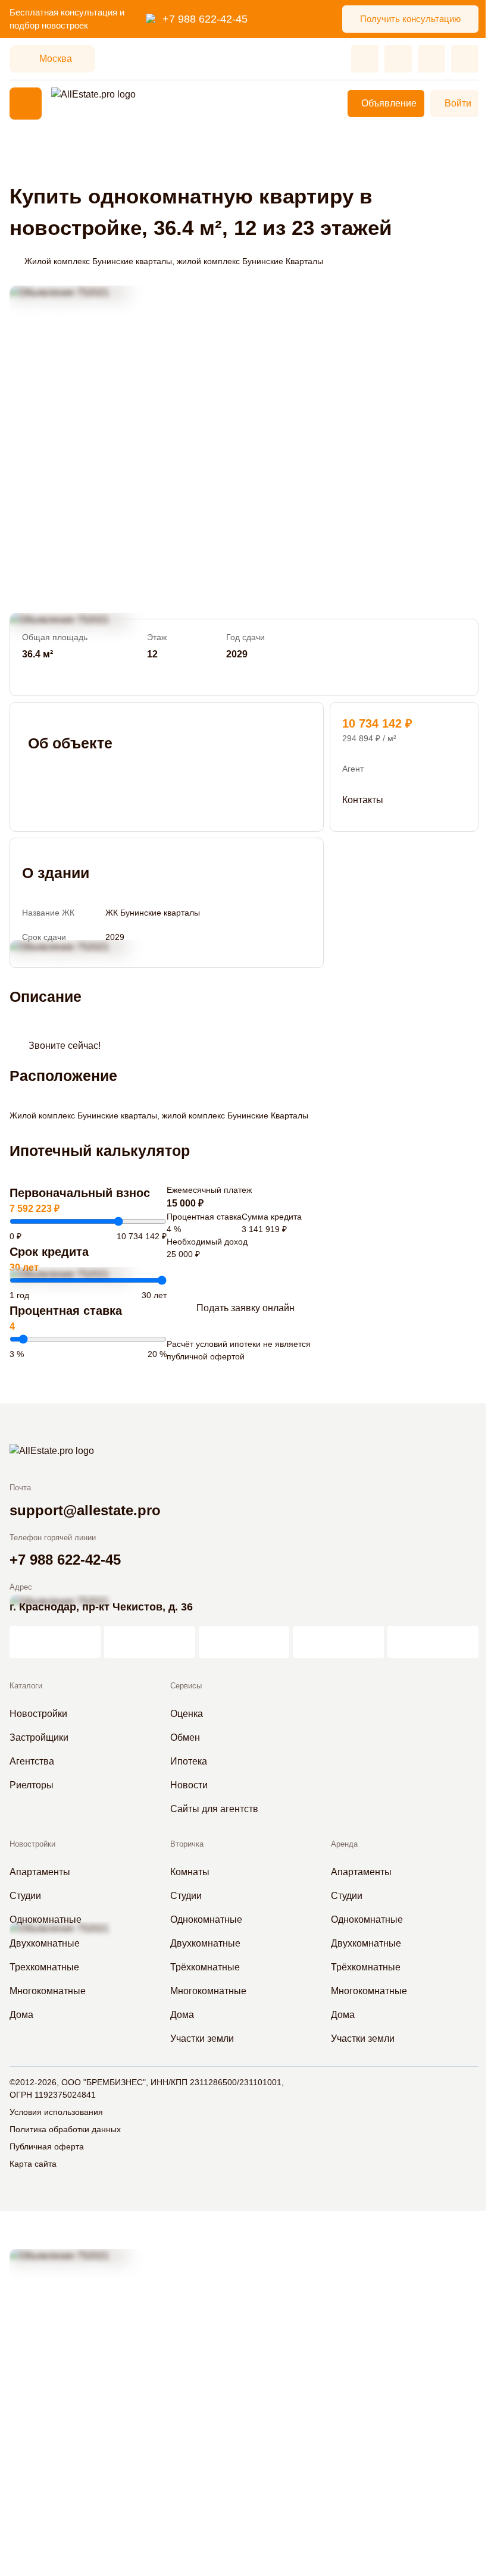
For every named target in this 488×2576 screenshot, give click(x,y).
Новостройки (32, 1844)
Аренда (344, 1844)
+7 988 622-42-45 (205, 19)
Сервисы (186, 1686)
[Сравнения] (398, 59)
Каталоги (26, 1686)
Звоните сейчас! (65, 1046)
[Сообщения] (431, 59)
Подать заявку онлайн (245, 1308)
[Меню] (26, 104)
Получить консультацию (410, 19)
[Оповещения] (465, 59)
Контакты (363, 800)
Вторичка (187, 1844)
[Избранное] (365, 59)
